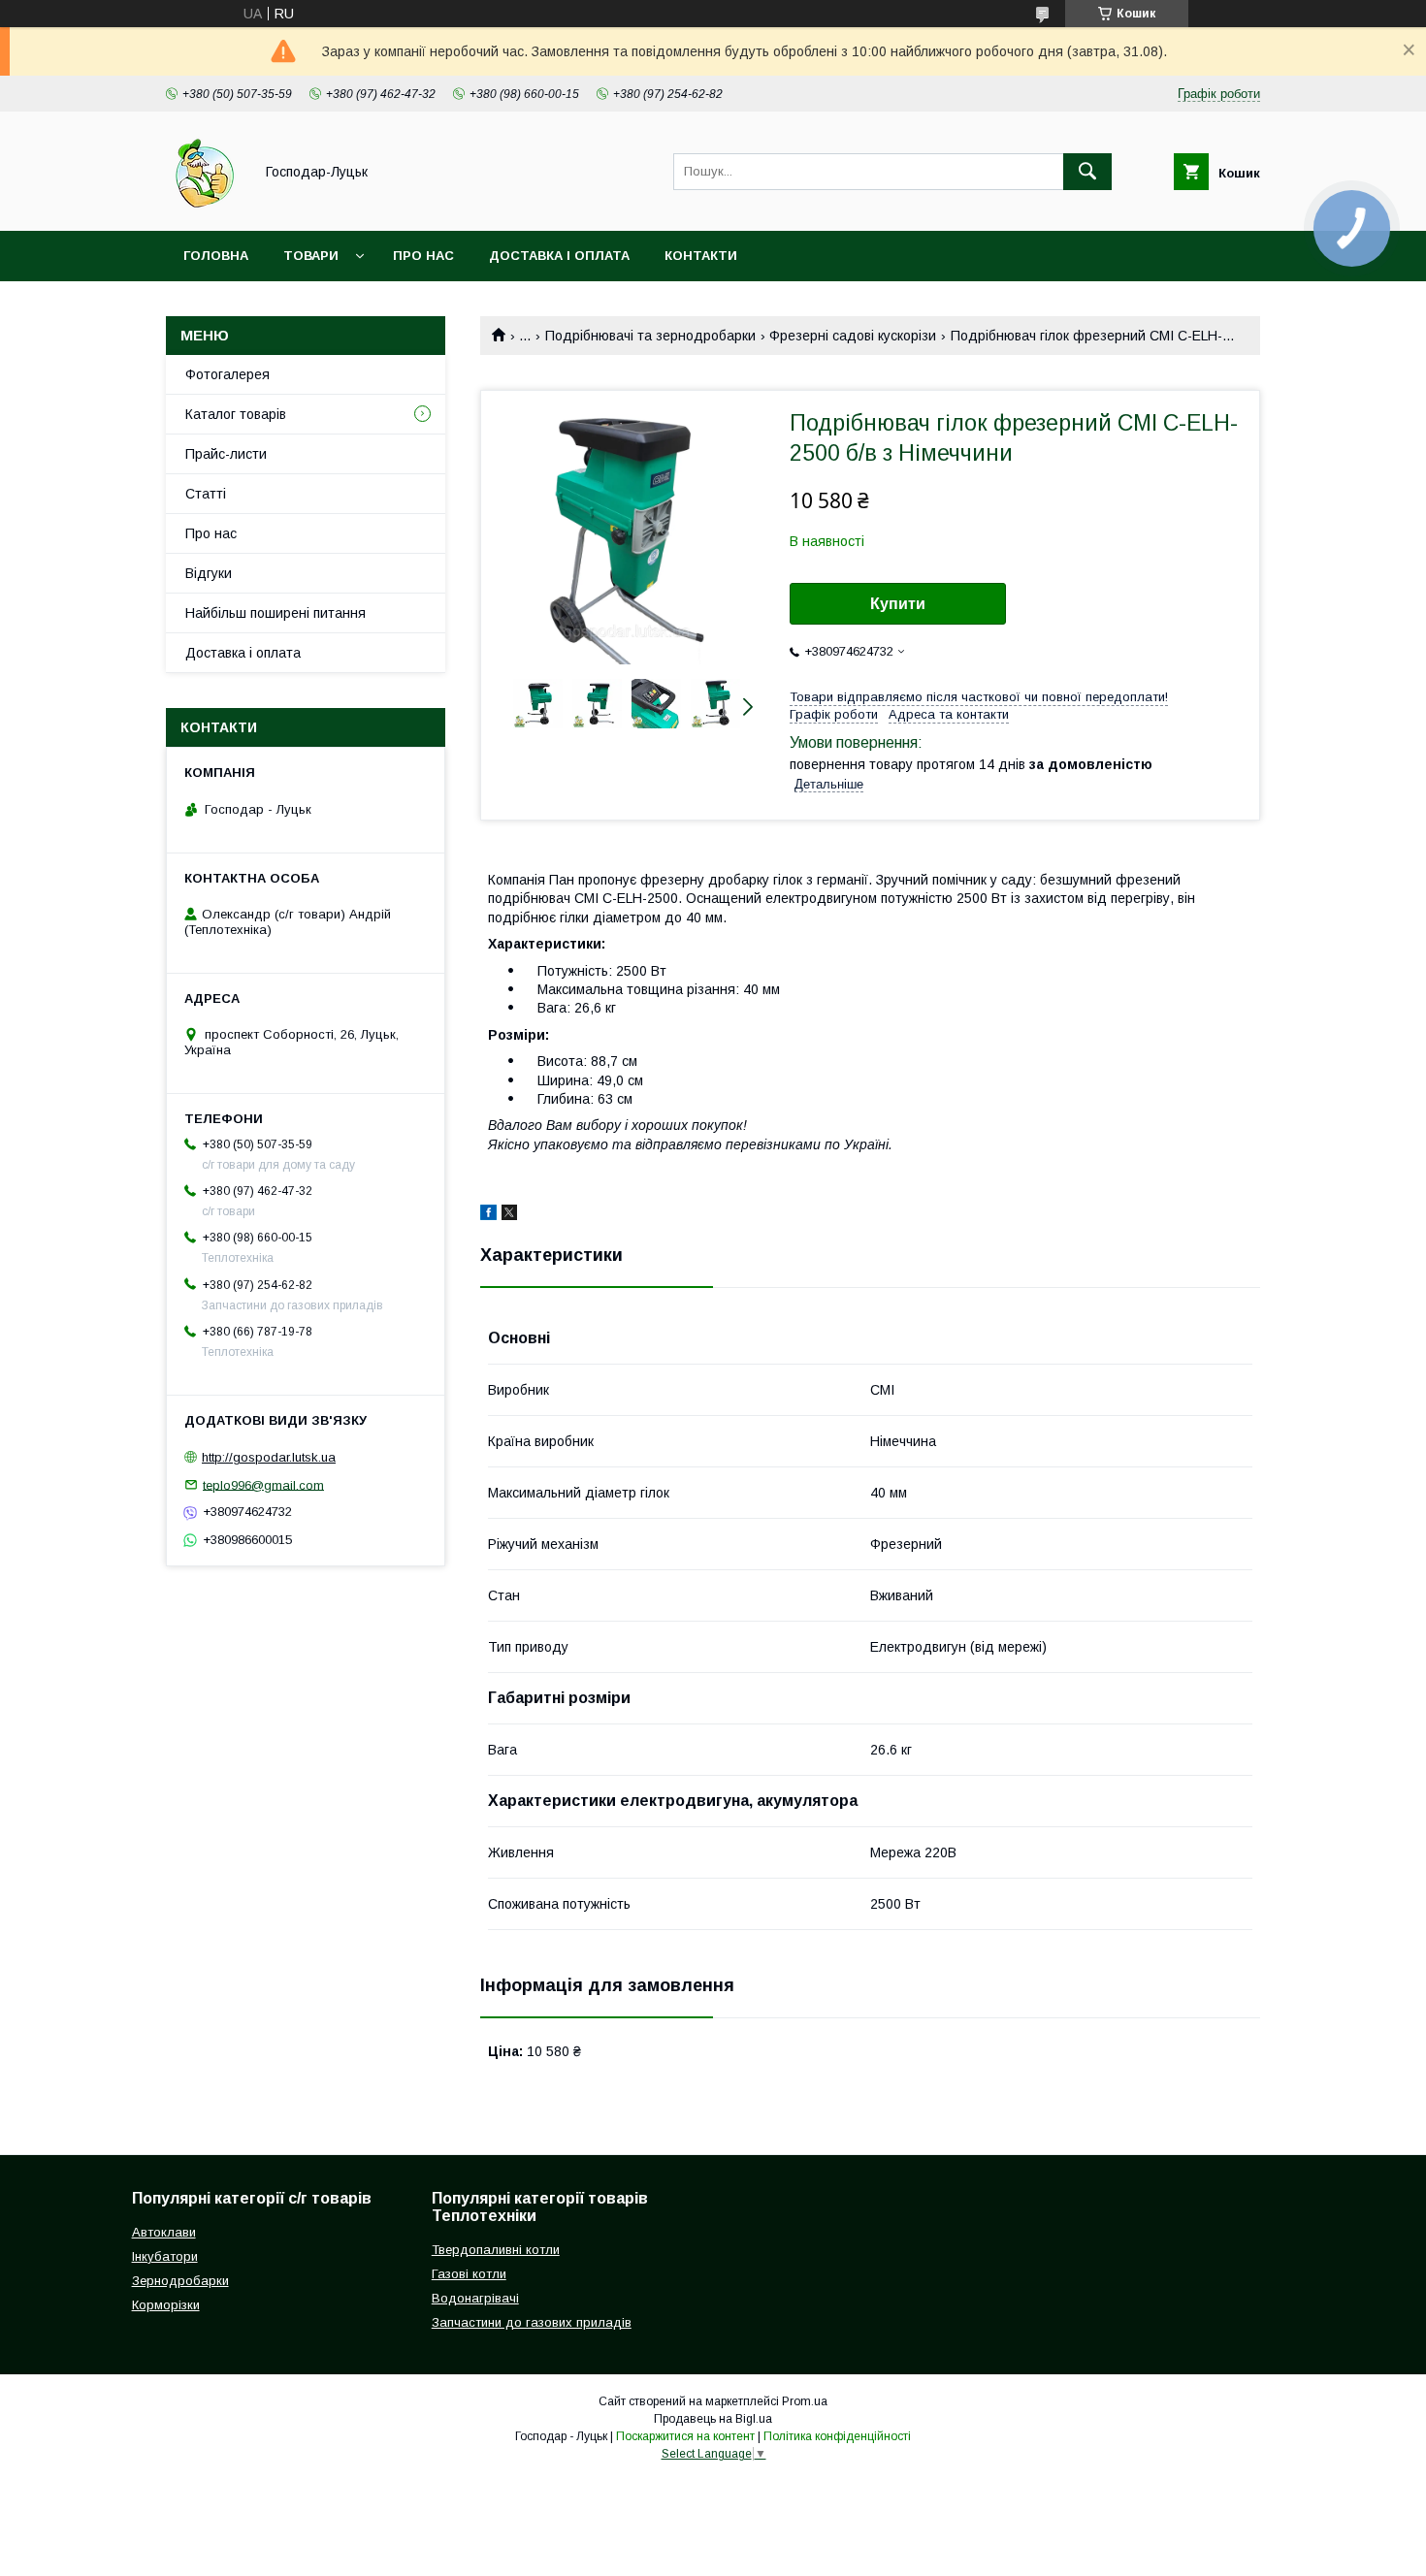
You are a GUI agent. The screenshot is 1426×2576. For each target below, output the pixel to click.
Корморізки (166, 2305)
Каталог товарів (236, 414)
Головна (216, 256)
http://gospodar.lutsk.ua (269, 1457)
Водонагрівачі (475, 2298)
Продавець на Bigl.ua (713, 2419)
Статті (206, 494)
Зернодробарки (180, 2281)
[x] (509, 1215)
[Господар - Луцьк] (204, 206)
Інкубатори (165, 2256)
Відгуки (209, 573)
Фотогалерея (227, 374)
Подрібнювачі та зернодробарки (650, 336)
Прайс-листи (226, 454)
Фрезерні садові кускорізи (853, 336)
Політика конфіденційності (837, 2436)
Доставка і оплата (559, 256)
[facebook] (488, 1215)
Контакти (701, 256)
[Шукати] (1087, 172)
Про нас (423, 256)
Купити (898, 604)
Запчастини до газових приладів (532, 2322)
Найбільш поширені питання (275, 613)
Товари (311, 256)
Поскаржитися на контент (685, 2436)
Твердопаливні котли (496, 2250)
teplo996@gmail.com (263, 1484)
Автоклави (164, 2232)
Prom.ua (805, 2401)
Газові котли (469, 2274)
